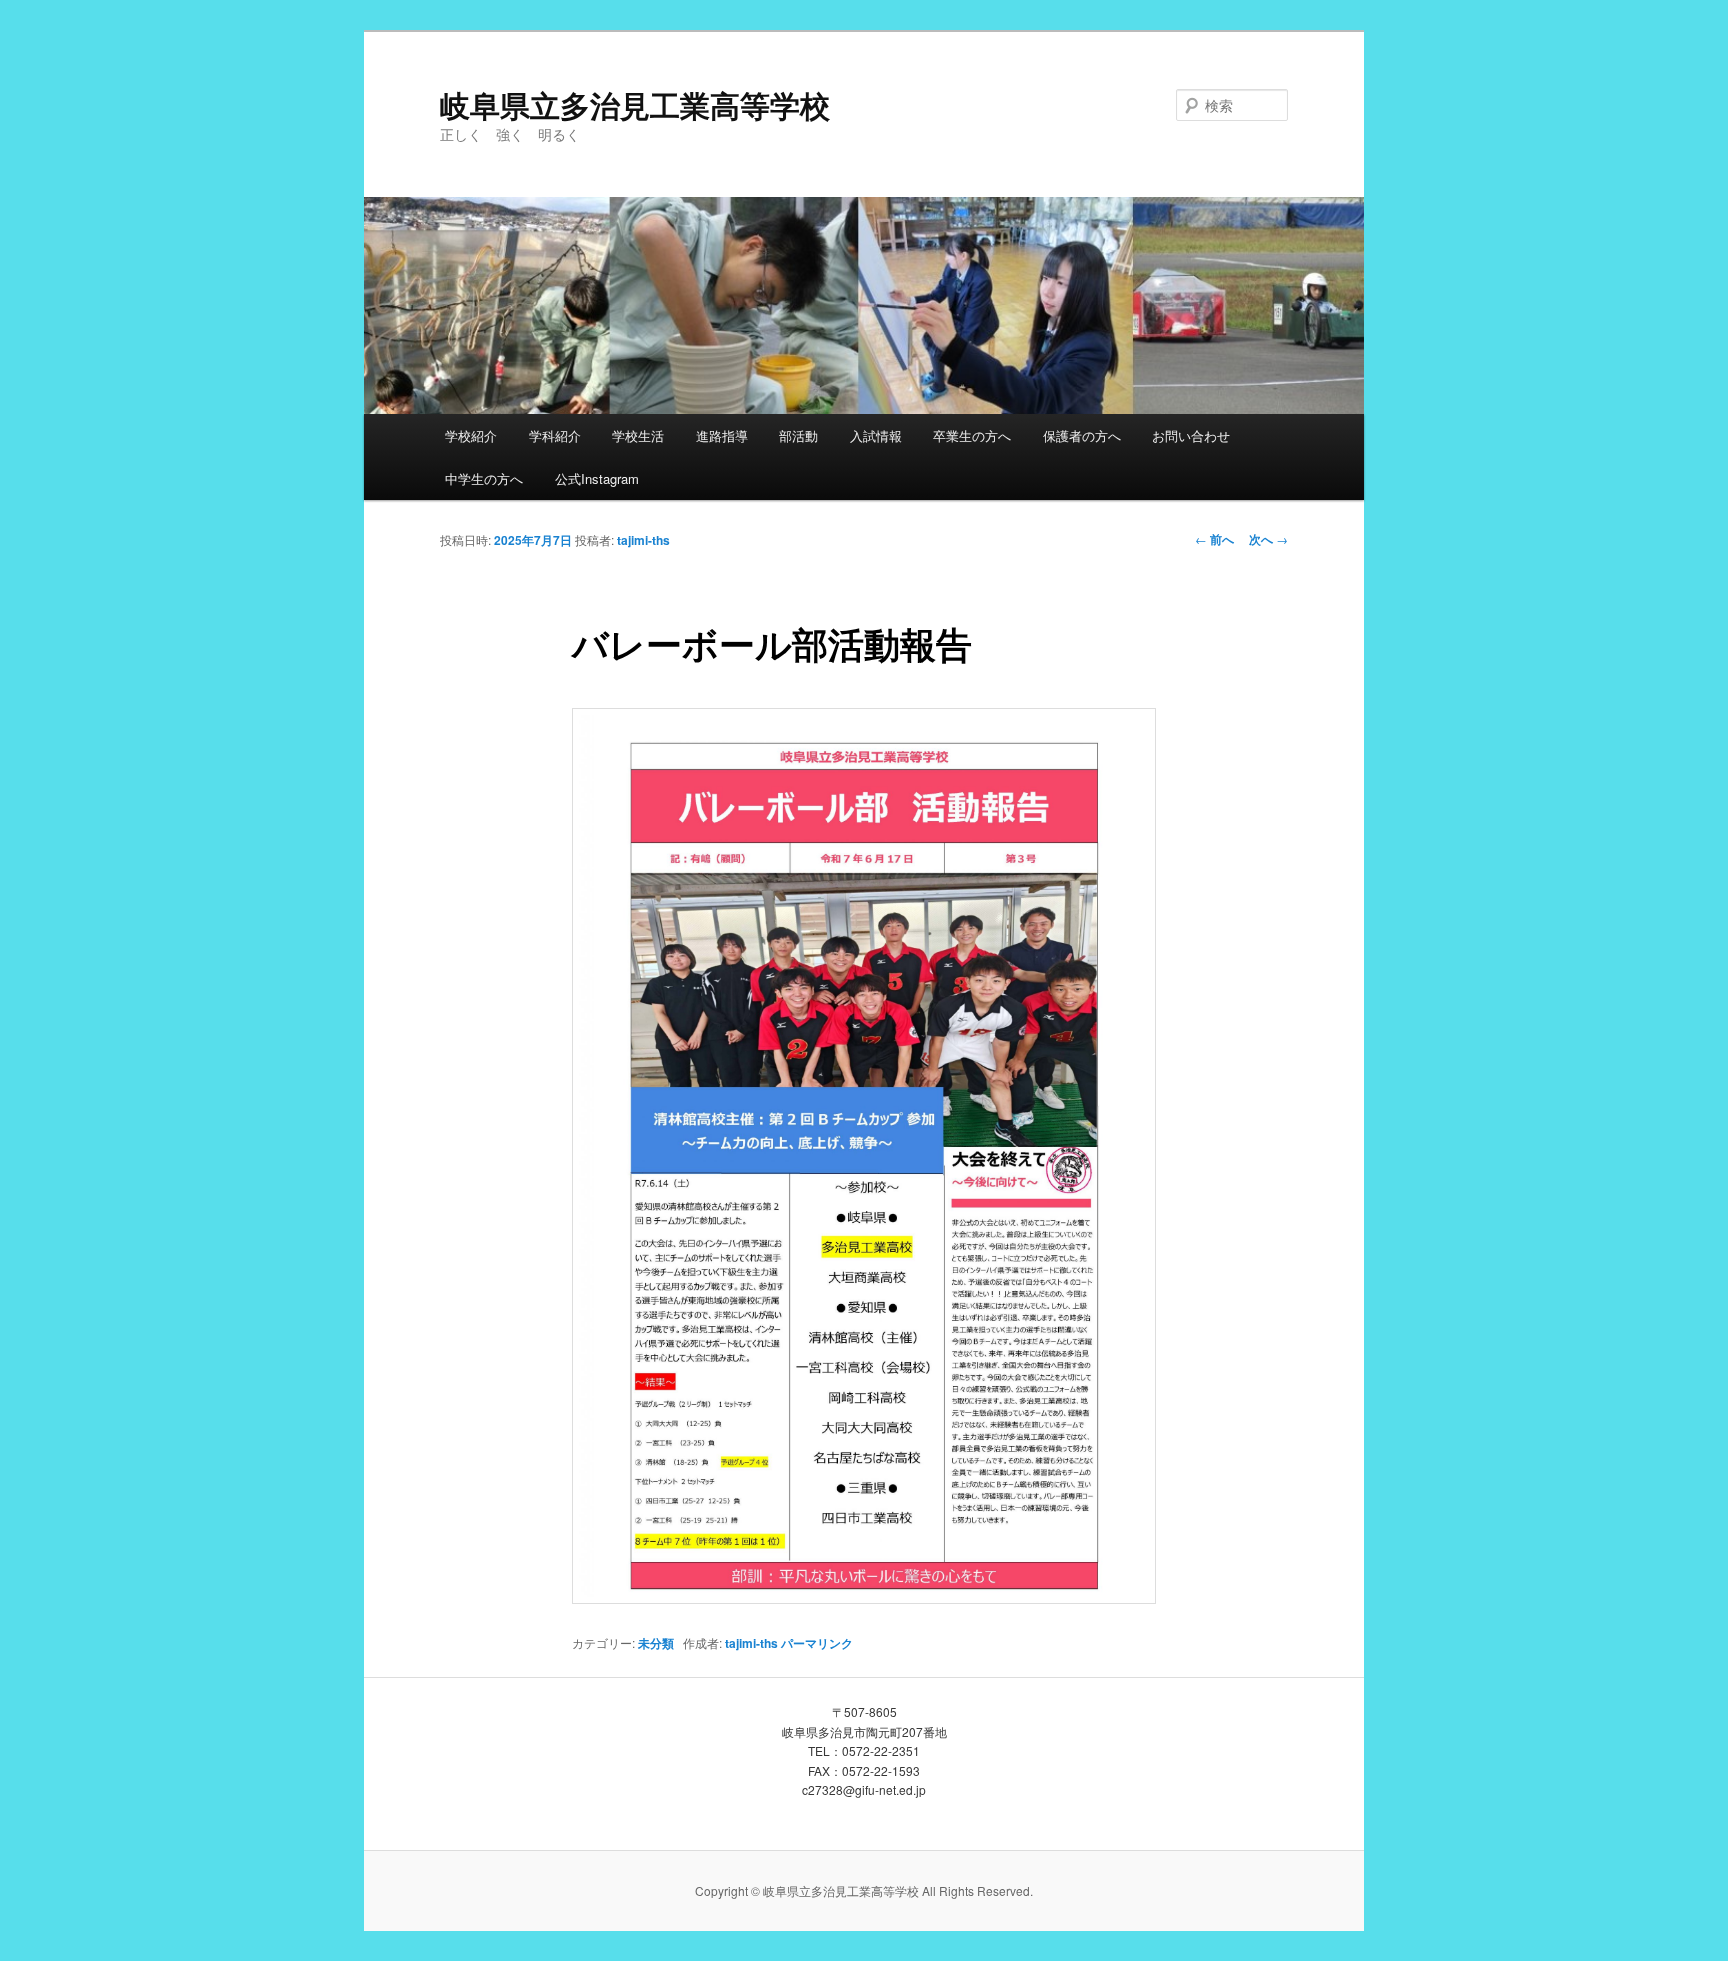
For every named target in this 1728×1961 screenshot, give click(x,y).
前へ (1214, 539)
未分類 (656, 1643)
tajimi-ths (643, 540)
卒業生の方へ (972, 435)
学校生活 (638, 435)
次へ (1268, 539)
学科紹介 (555, 435)
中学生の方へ (484, 478)
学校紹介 (471, 435)
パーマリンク (817, 1643)
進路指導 (722, 435)
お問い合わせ (1191, 435)
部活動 (798, 435)
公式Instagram (597, 478)
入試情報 (876, 435)
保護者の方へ (1082, 435)
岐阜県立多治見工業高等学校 (635, 104)
